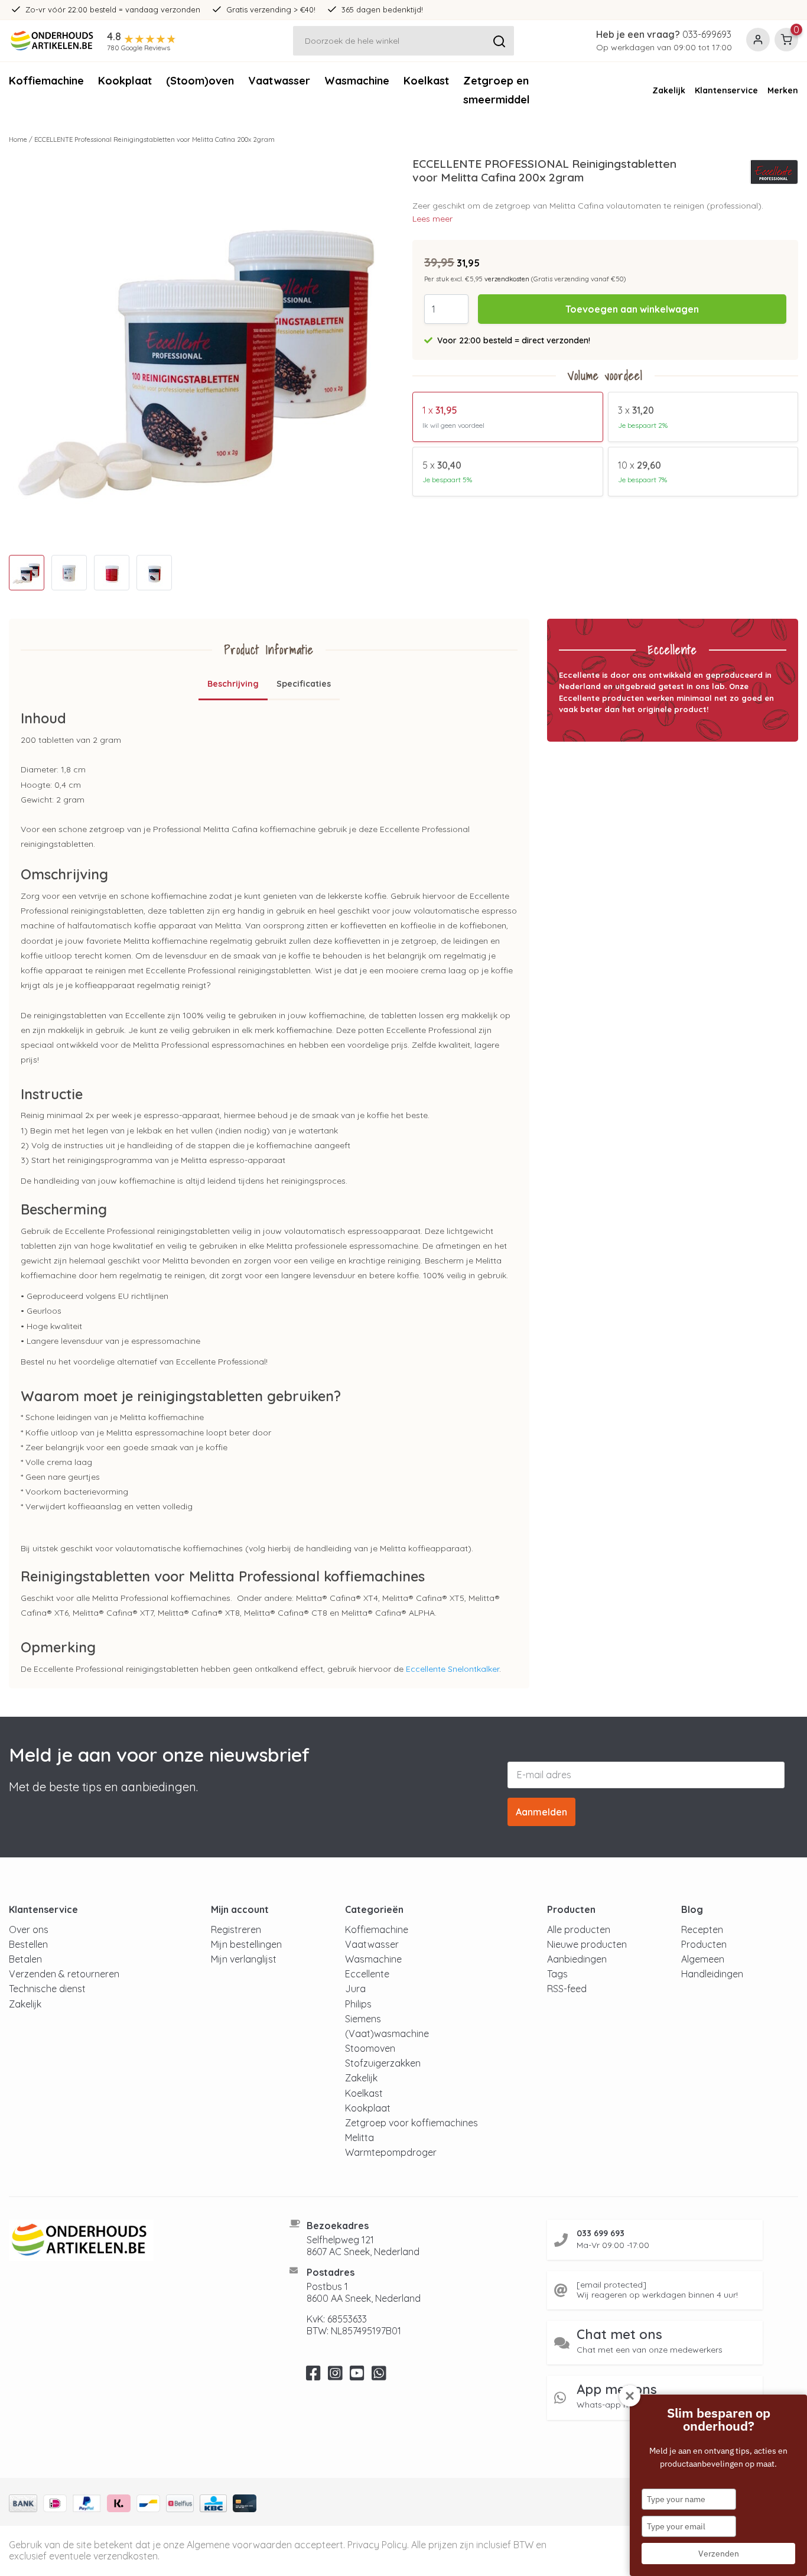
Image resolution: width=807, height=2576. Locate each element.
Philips (358, 2004)
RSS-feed (567, 1989)
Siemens (363, 2019)
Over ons (29, 1929)
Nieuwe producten (587, 1944)
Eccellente (367, 1974)
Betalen (25, 1959)
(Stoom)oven (200, 81)
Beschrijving (233, 684)
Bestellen (28, 1944)
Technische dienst (47, 1989)
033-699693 (707, 34)
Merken (783, 90)
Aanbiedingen (577, 1959)
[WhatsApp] (379, 2376)
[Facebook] (313, 2376)
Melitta (359, 2138)
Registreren (236, 1929)
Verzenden (719, 2554)
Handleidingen (712, 1974)
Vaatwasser (279, 81)
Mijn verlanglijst (244, 1959)
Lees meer (432, 219)
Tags (557, 1974)
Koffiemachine (46, 81)
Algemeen (703, 1959)
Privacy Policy (377, 2545)
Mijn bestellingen (246, 1944)
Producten (704, 1944)
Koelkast (426, 81)
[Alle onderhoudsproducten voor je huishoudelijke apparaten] (134, 2240)
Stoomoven (370, 2048)
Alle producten (579, 1929)
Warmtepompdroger (391, 2152)
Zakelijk (669, 90)
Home (18, 139)
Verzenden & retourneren (64, 1974)
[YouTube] (357, 2376)
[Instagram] (335, 2376)
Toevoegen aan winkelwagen (632, 309)
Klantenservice (726, 90)
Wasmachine (357, 81)
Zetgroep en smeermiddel (497, 90)
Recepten (702, 1929)
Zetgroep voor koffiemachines (411, 2123)
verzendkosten (507, 279)
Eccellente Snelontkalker (453, 1669)
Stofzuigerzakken (383, 2063)
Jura (355, 1989)
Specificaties (304, 684)
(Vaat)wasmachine (387, 2033)
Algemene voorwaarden (239, 2545)
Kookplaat (125, 81)
